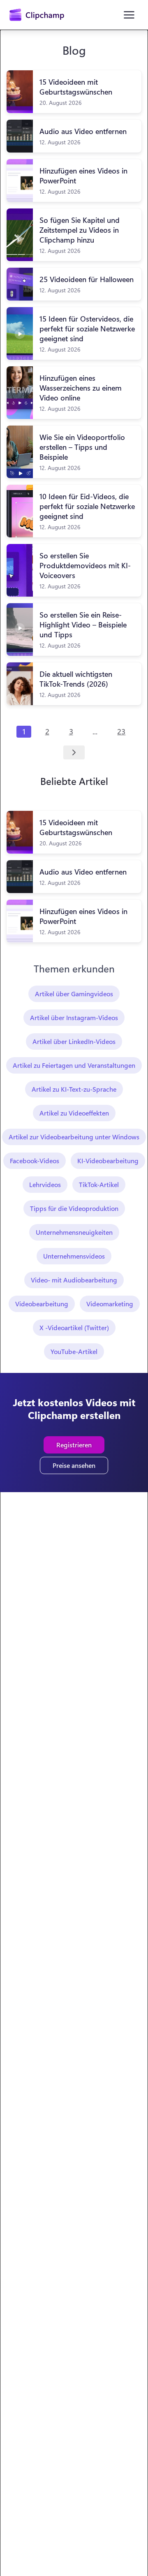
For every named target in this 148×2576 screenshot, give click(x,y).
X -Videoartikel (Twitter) (74, 1327)
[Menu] (129, 15)
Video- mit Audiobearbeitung (74, 1280)
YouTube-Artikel (74, 1351)
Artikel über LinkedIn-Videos (74, 1041)
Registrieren (74, 1445)
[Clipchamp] (37, 15)
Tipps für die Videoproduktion (74, 1208)
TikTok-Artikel (99, 1184)
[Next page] (74, 752)
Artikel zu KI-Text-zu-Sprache (74, 1089)
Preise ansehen (74, 1465)
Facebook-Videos (35, 1161)
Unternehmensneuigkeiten (74, 1232)
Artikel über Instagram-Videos (74, 1017)
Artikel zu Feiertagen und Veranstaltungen (74, 1065)
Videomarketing (110, 1304)
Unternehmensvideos (74, 1256)
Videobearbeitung (42, 1304)
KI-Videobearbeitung (108, 1161)
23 (121, 731)
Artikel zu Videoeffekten (74, 1113)
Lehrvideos (45, 1184)
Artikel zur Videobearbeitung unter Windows (74, 1137)
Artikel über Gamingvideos (74, 994)
